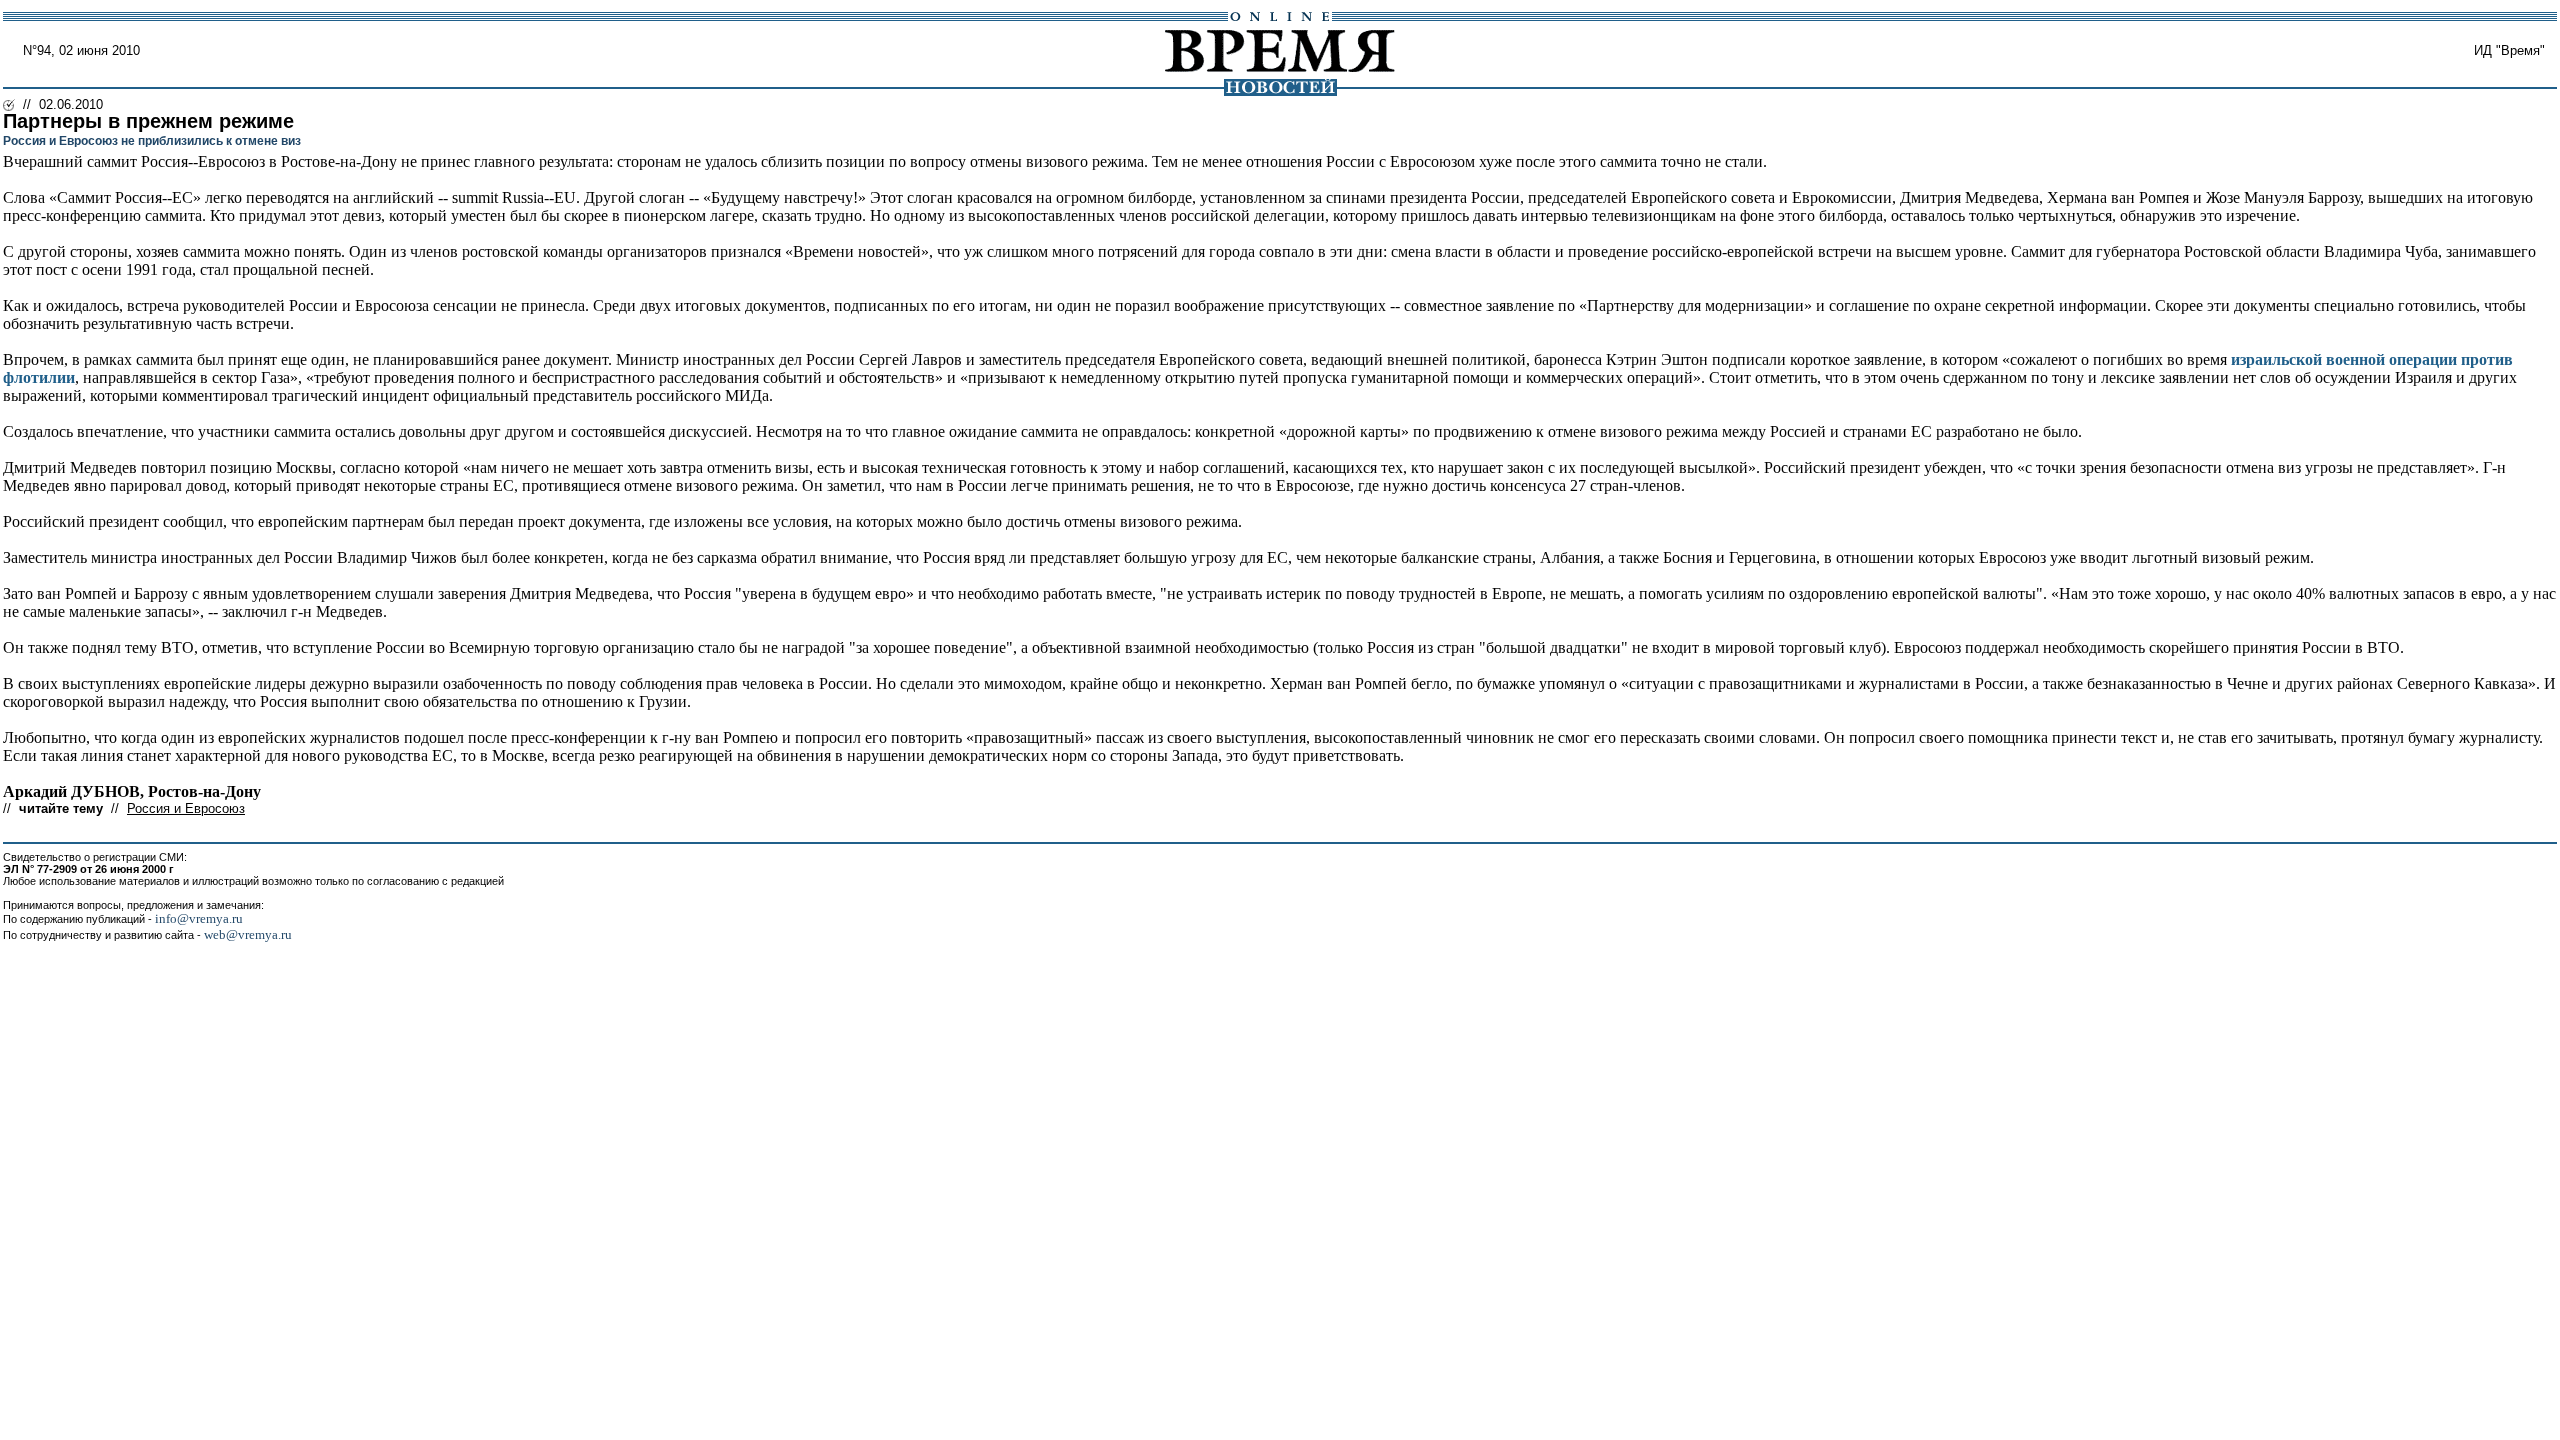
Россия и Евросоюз (186, 808)
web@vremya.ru (248, 934)
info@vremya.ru (199, 918)
